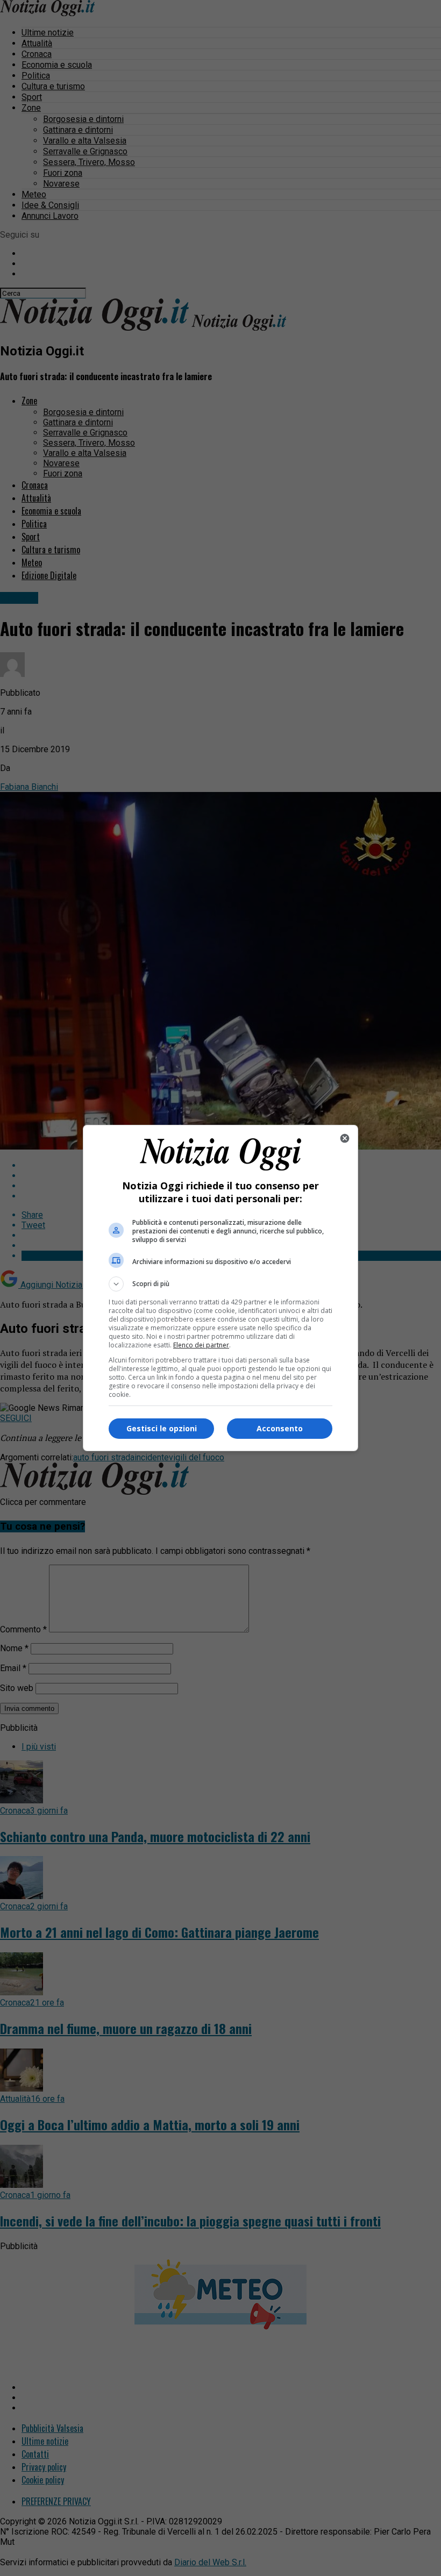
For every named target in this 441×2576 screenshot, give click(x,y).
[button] (220, 1284)
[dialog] (220, 1288)
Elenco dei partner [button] (201, 1345)
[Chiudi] (345, 1138)
